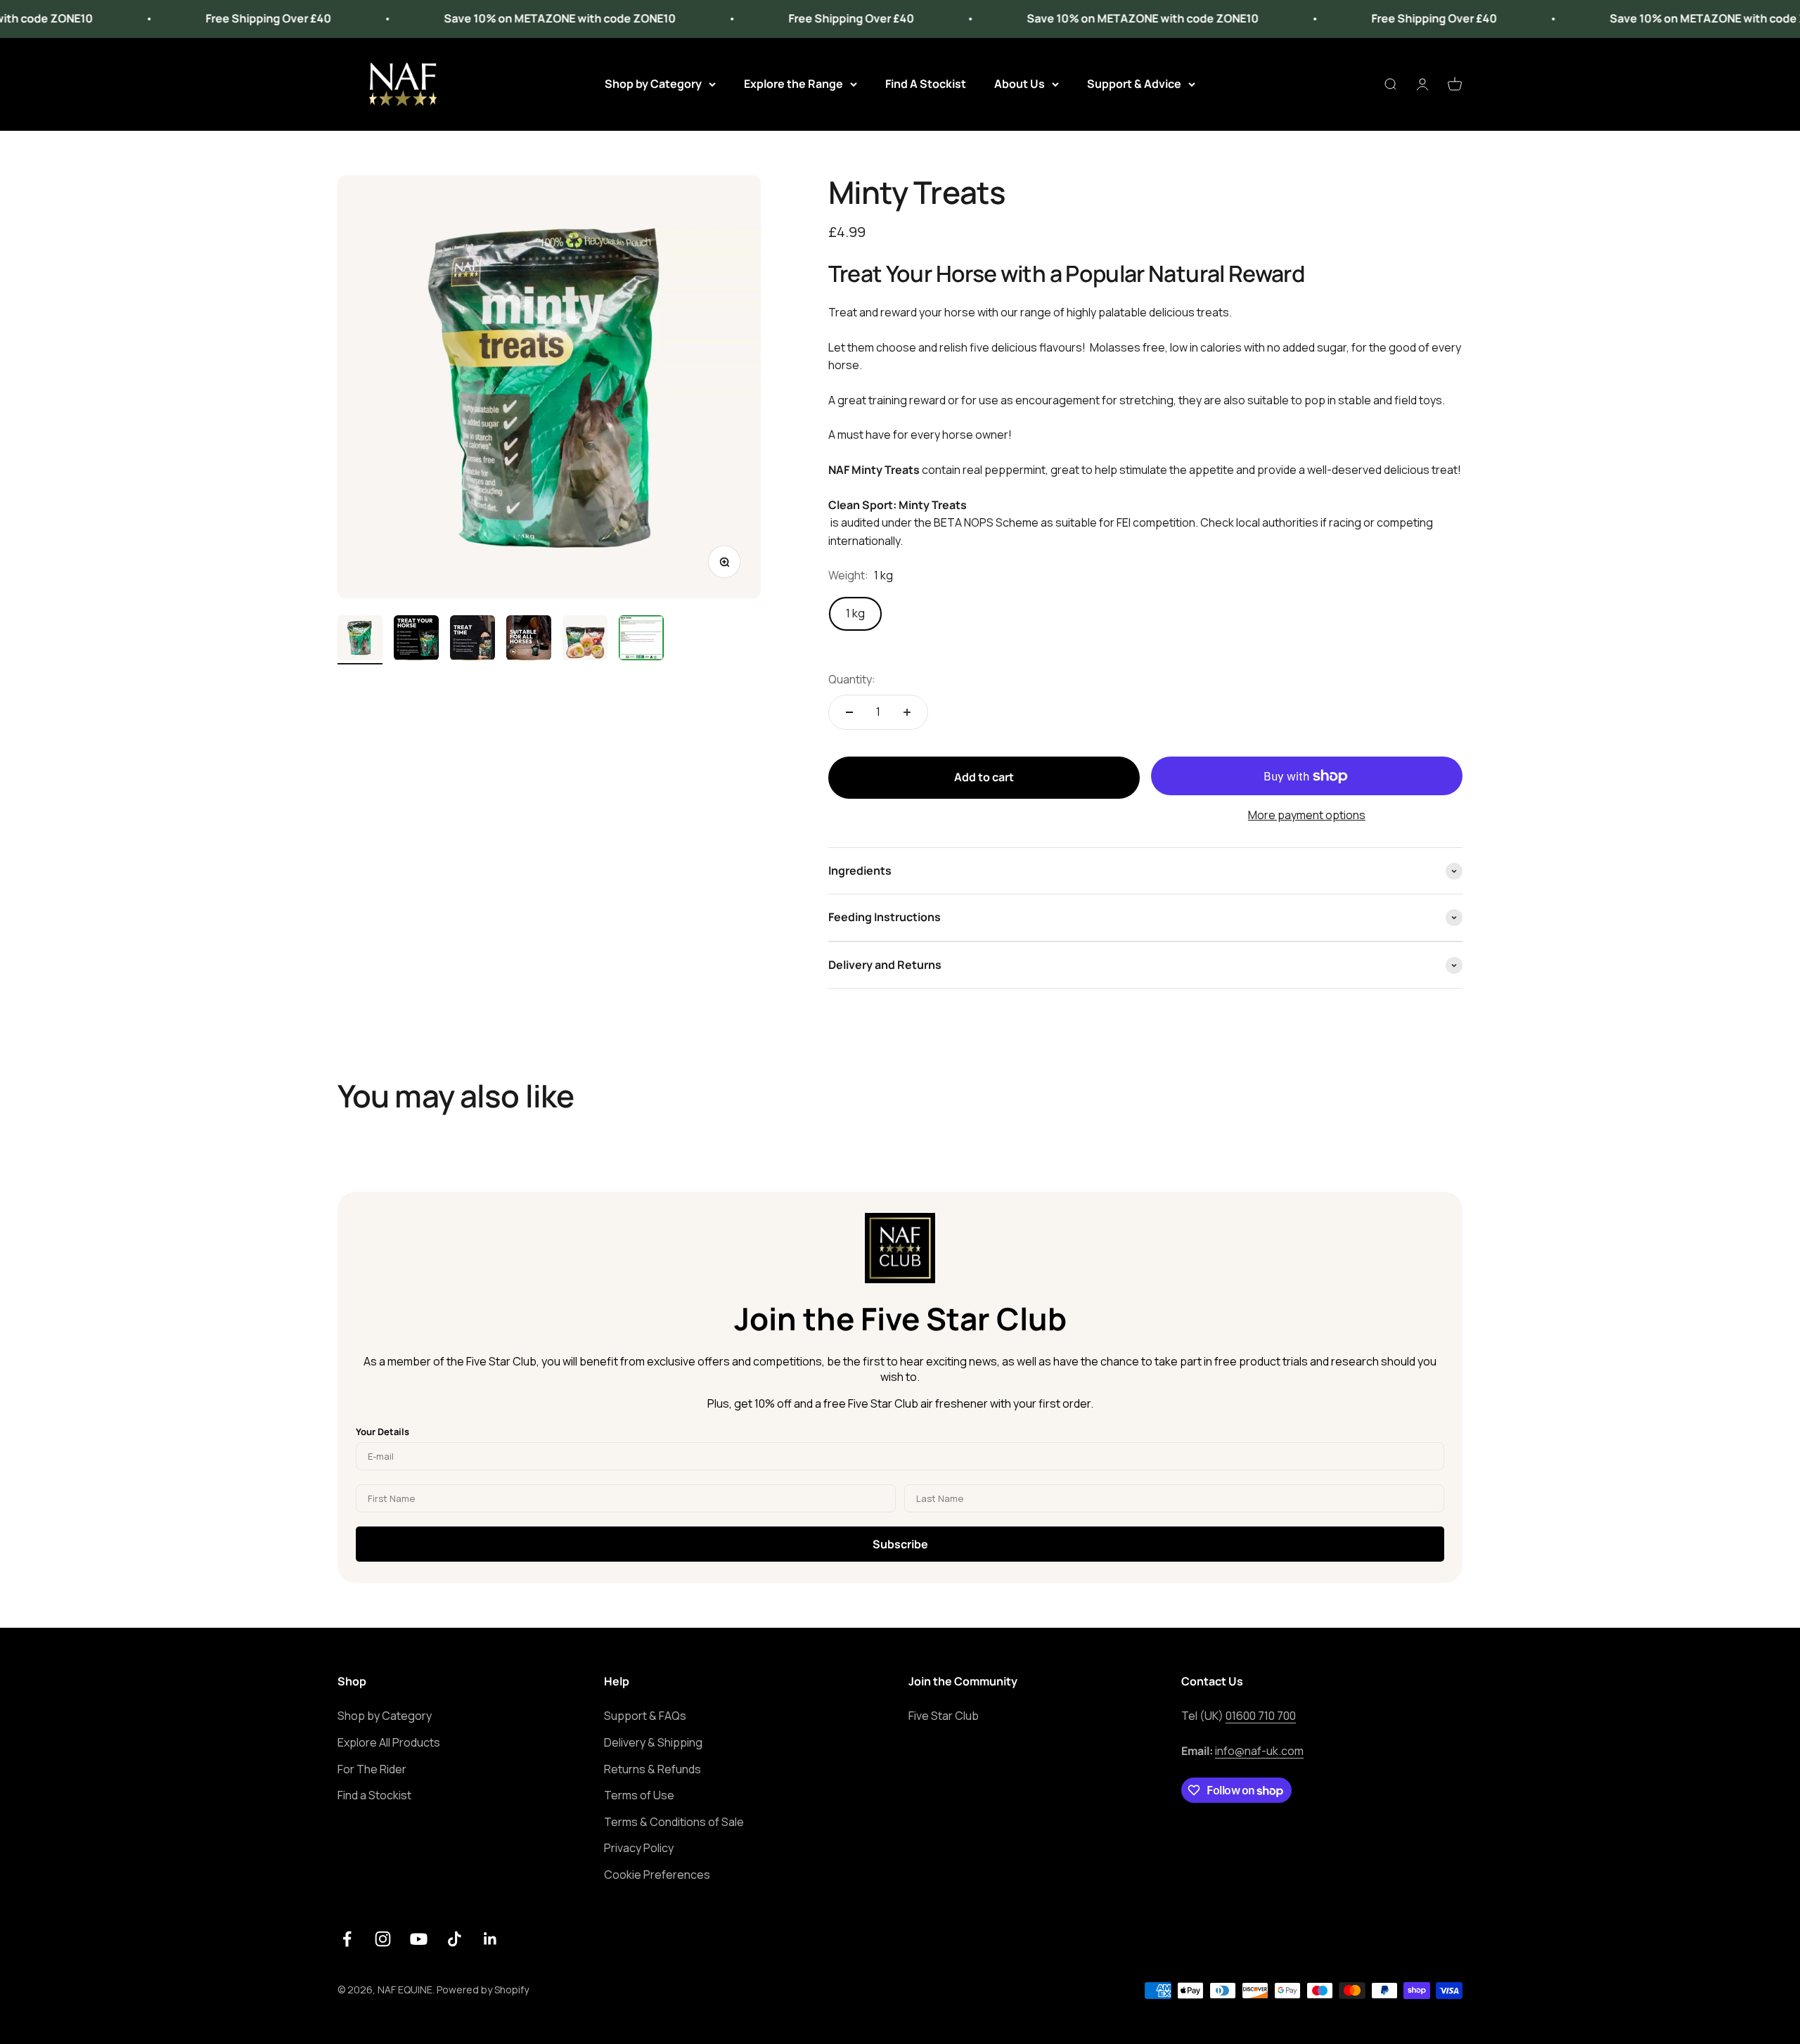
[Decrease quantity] (849, 712)
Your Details (382, 1432)
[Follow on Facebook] (347, 1939)
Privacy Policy (639, 1848)
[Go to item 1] (360, 640)
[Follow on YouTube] (419, 1939)
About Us (1020, 84)
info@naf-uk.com (1259, 1751)
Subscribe (900, 1544)
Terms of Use (639, 1795)
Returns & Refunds (652, 1769)
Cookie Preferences (657, 1875)
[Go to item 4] (529, 640)
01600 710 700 (1261, 1716)
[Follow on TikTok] (455, 1939)
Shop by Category (653, 84)
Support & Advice (1134, 84)
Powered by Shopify (483, 1990)
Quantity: (852, 679)
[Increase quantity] (907, 712)
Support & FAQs (645, 1716)
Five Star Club (944, 1716)
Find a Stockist (374, 1795)
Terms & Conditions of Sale (674, 1822)
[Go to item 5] (585, 640)
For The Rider (372, 1769)
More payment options (1307, 815)
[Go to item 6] (641, 640)
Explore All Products (389, 1742)
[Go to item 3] (472, 640)
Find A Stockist (926, 84)
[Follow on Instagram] (383, 1939)
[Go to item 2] (416, 640)
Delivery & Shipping (653, 1742)
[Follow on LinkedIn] (490, 1939)
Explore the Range (793, 84)
